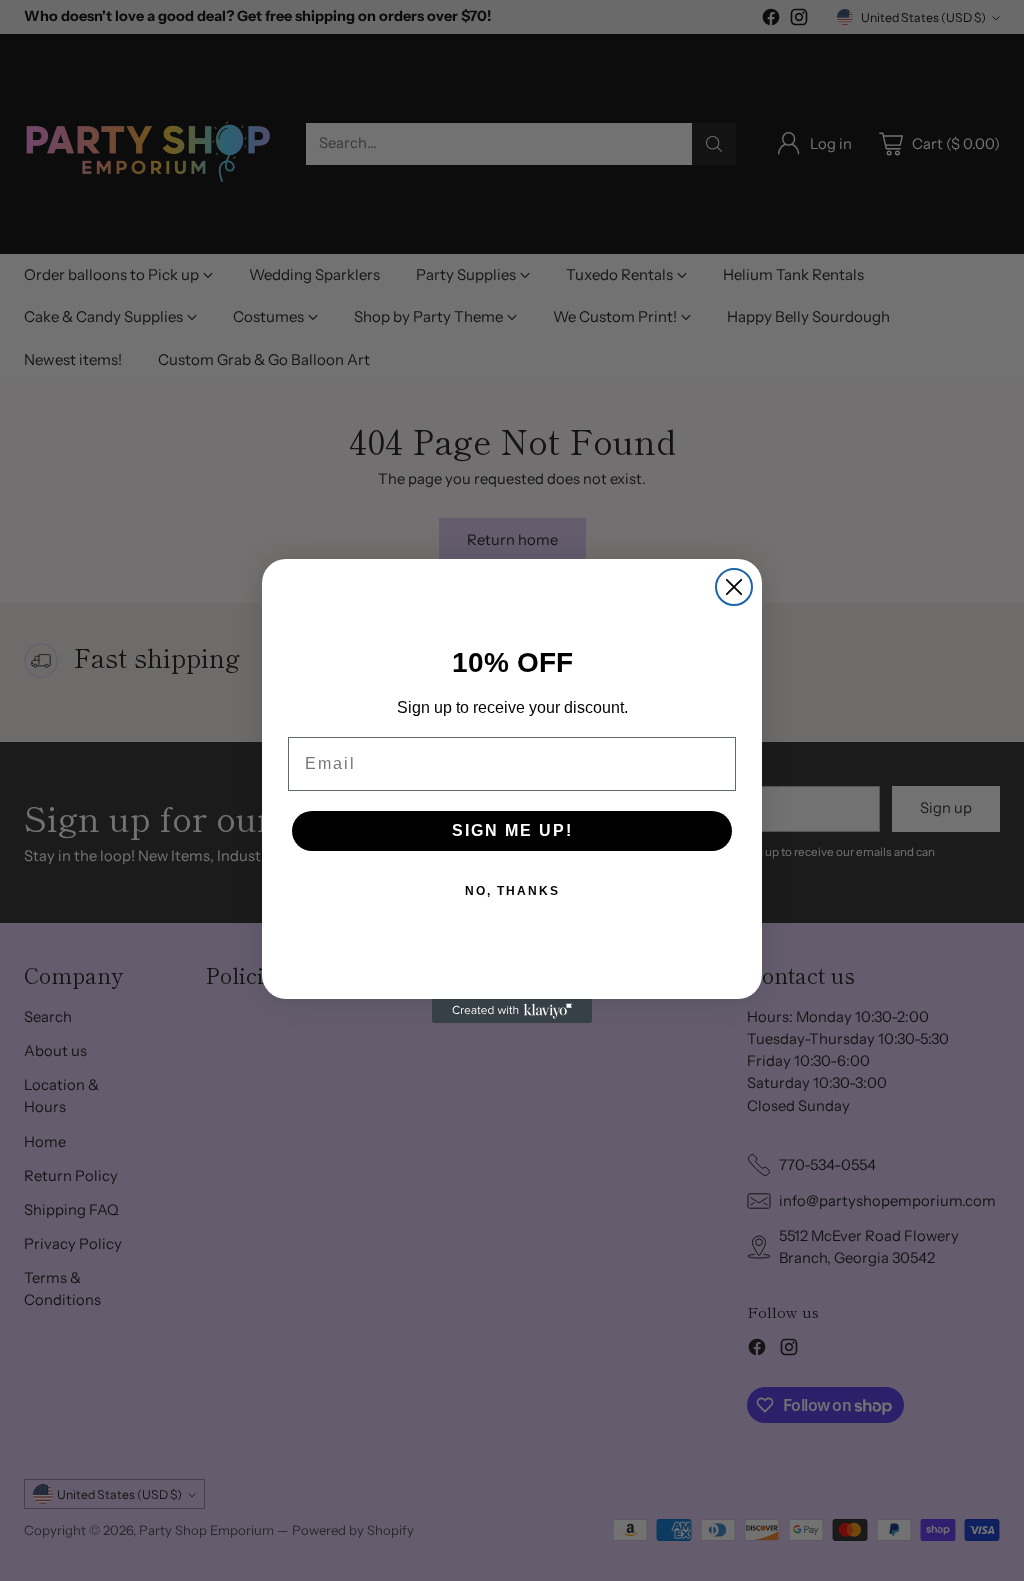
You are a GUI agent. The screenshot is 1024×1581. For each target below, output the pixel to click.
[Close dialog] (734, 587)
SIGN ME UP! (512, 830)
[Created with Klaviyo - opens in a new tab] (512, 1011)
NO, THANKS (512, 891)
